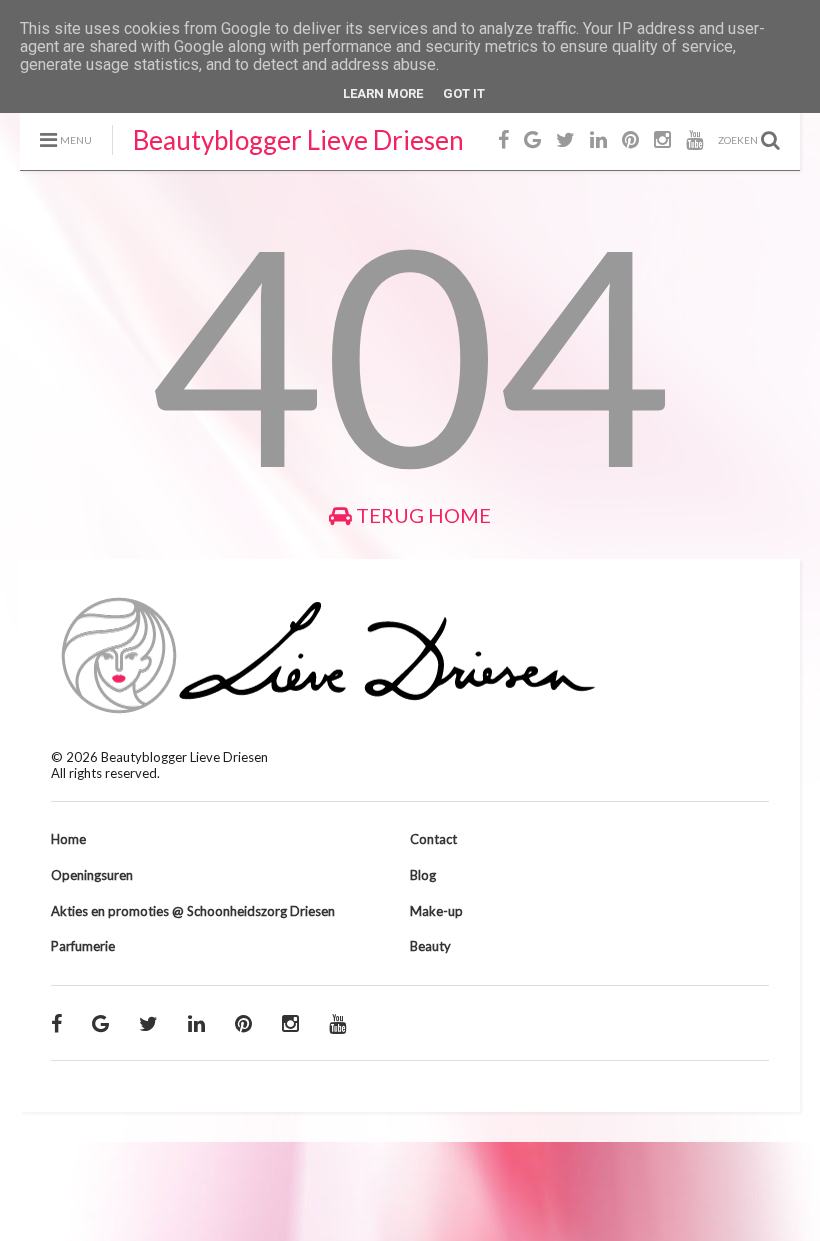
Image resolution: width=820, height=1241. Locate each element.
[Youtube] (694, 139)
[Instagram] (662, 139)
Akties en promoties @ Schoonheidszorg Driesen (193, 911)
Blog (423, 875)
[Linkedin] (598, 139)
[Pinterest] (630, 139)
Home (68, 839)
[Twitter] (565, 139)
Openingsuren (92, 875)
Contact (433, 839)
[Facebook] (503, 139)
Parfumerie (83, 946)
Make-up (436, 911)
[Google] (532, 139)
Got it (464, 93)
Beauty (430, 946)
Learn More (383, 93)
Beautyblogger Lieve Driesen (298, 140)
